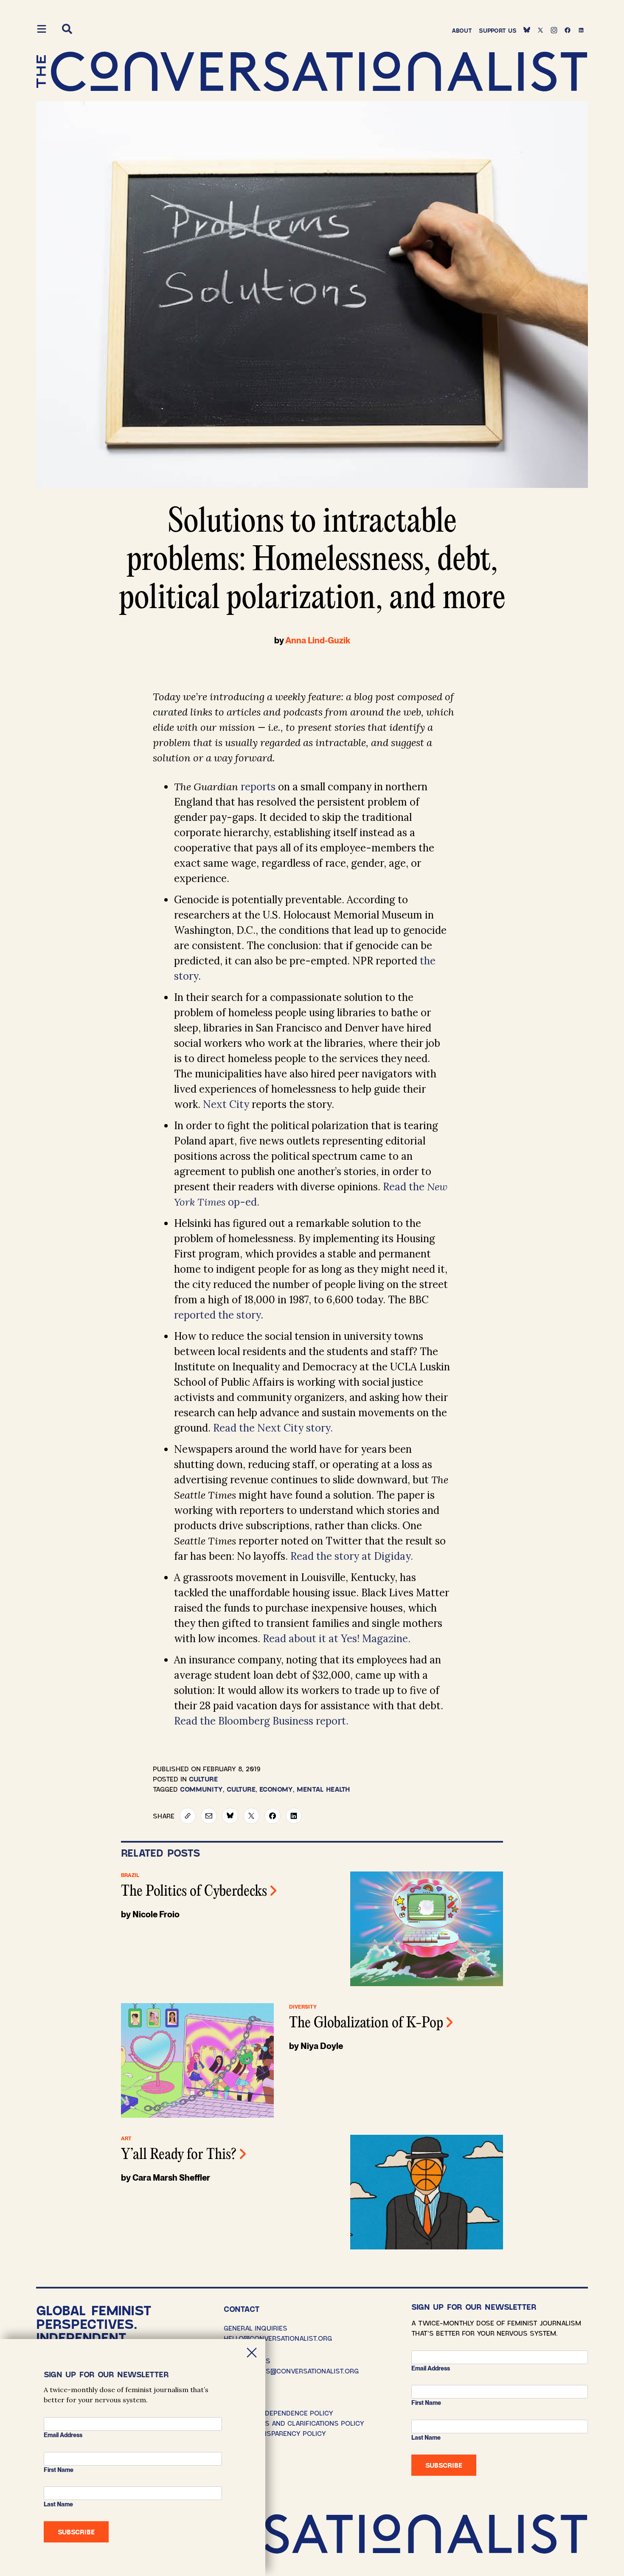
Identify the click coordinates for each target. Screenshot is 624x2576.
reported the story (217, 1315)
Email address (431, 2368)
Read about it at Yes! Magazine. (337, 1639)
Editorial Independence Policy (278, 2413)
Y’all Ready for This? (179, 2155)
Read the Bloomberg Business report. (261, 1721)
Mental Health (323, 1789)
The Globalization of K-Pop (366, 2024)
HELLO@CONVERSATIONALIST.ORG (278, 2338)
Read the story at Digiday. (352, 1556)
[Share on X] (251, 1816)
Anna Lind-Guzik (318, 640)
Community (201, 1789)
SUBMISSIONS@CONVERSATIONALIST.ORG (291, 2371)
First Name (426, 2403)
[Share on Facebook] (273, 1816)
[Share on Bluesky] (230, 1816)
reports (258, 787)
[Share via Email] (209, 1816)
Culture (203, 1779)
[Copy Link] (188, 1816)
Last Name (426, 2438)
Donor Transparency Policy (275, 2433)
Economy (276, 1789)
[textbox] (312, 1164)
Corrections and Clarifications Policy (294, 2423)
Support (498, 30)
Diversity (303, 2007)
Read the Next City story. (274, 1428)
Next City (226, 1104)
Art (126, 2139)
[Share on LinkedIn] (294, 1816)
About (462, 30)
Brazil (130, 1875)
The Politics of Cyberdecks (194, 1892)
